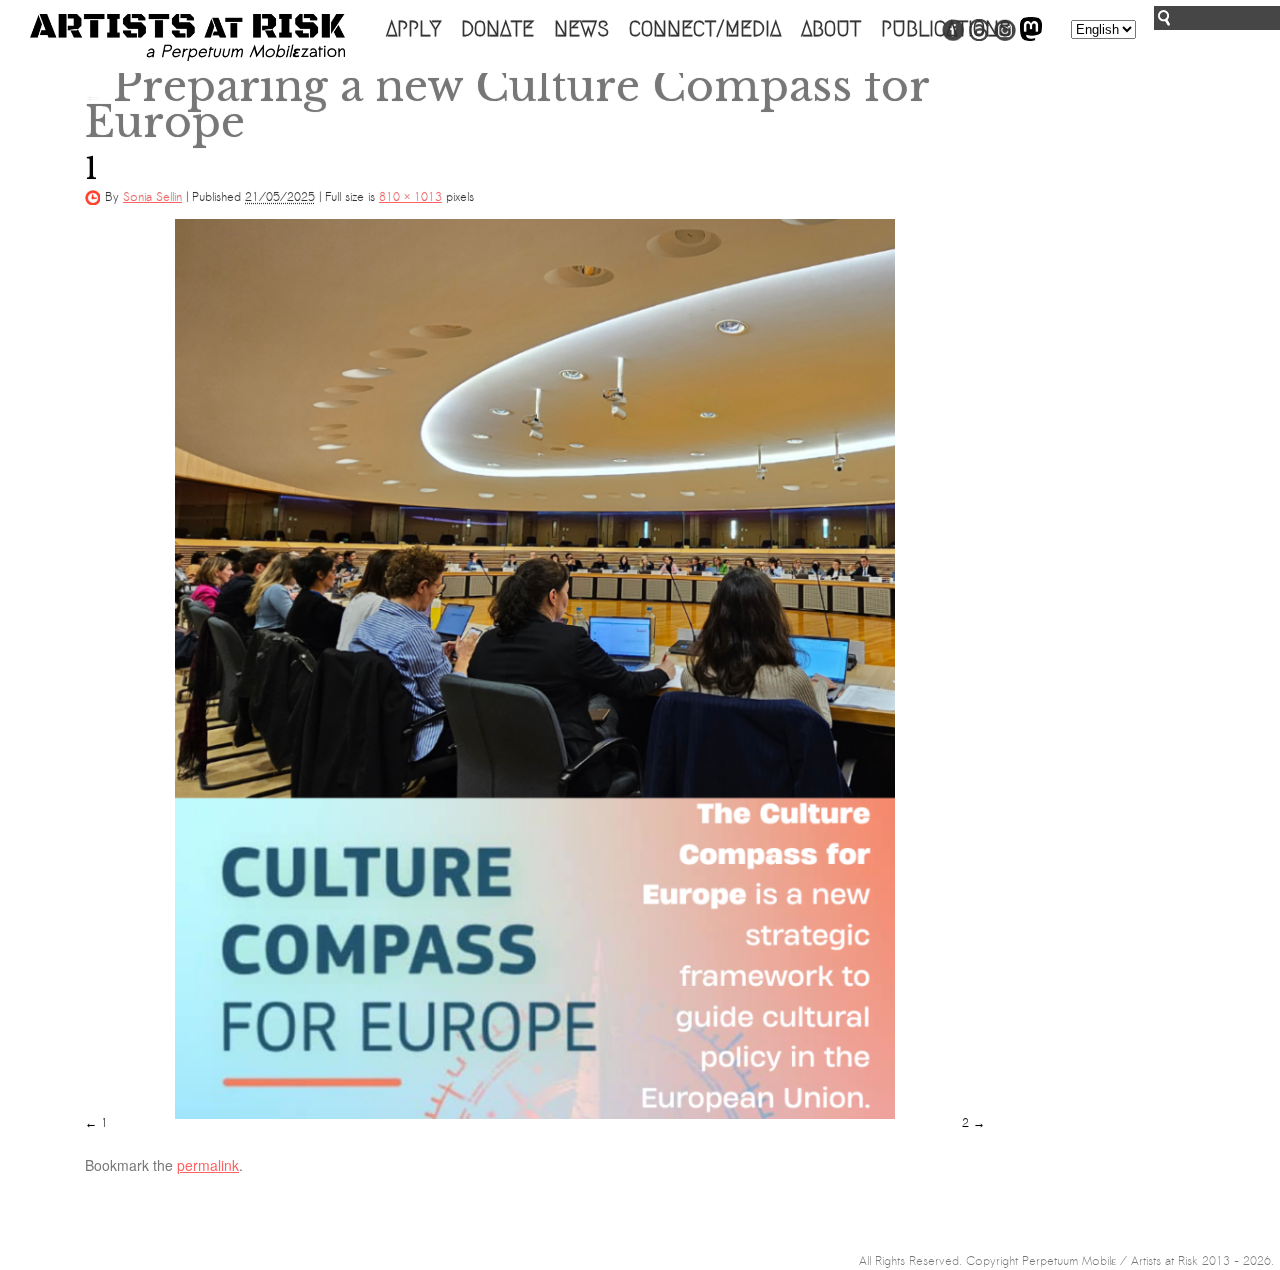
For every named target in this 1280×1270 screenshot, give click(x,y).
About (831, 29)
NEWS (581, 29)
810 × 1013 (410, 197)
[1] (535, 669)
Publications (946, 29)
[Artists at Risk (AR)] (187, 37)
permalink (208, 1165)
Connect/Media (705, 29)
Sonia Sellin (152, 197)
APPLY (413, 29)
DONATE (497, 29)
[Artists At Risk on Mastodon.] (1031, 37)
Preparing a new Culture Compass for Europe (507, 104)
